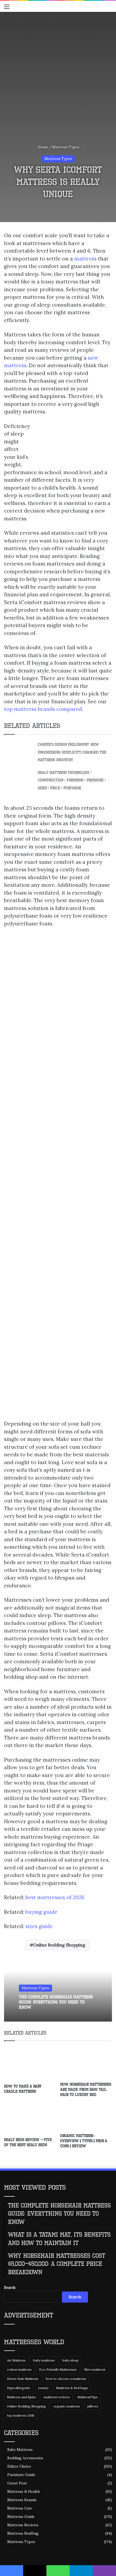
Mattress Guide (21, 2517)
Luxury (43, 2388)
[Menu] (7, 9)
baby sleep (70, 2360)
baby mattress (44, 2360)
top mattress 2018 (21, 2415)
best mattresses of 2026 (55, 1897)
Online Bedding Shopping (59, 1945)
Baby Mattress (20, 2450)
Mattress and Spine (22, 2397)
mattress (85, 259)
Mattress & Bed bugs (72, 2388)
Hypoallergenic (19, 2388)
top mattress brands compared (43, 709)
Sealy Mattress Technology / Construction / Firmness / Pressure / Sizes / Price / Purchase (72, 780)
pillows (93, 2406)
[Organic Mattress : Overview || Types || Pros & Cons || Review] (86, 2117)
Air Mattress (16, 2360)
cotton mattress (19, 2369)
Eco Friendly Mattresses (58, 2369)
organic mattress (67, 2406)
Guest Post (17, 2483)
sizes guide (39, 1926)
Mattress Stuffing (23, 2533)
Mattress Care (20, 2508)
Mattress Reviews (23, 2525)
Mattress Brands (22, 2500)
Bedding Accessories (25, 2458)
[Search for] (109, 9)
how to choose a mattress (66, 2379)
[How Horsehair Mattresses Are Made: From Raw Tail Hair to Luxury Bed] (86, 2063)
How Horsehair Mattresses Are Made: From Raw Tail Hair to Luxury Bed (86, 2090)
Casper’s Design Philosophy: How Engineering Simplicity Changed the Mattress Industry (72, 752)
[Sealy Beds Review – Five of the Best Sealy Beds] (30, 2119)
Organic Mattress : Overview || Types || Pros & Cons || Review (84, 2141)
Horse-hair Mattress (23, 2379)
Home (42, 147)
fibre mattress (95, 2369)
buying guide (41, 1912)
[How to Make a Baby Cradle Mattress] (30, 2064)
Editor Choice (19, 2466)
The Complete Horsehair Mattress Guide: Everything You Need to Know (56, 2002)
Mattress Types (66, 147)
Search (10, 2288)
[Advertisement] (58, 73)
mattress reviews (57, 2397)
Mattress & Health (23, 2491)
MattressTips (88, 2397)
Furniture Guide (21, 2475)
